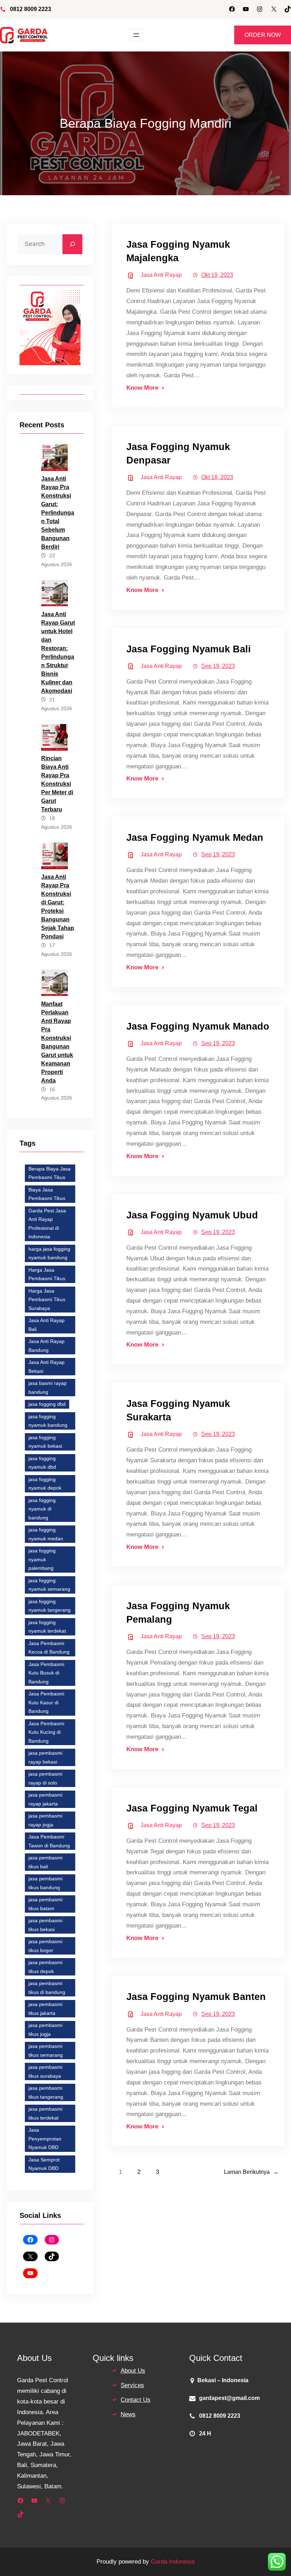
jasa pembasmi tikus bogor (45, 1946)
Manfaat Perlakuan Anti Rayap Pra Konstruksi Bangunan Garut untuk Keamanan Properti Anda (57, 1042)
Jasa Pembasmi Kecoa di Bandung (49, 1648)
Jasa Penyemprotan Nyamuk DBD (45, 2139)
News (128, 2414)
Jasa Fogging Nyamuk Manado (198, 1026)
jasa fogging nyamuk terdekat (47, 1627)
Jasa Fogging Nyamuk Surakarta (178, 1410)
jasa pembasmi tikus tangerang (46, 2092)
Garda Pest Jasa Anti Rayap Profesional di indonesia (47, 1224)
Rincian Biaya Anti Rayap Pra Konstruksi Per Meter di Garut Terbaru (57, 784)
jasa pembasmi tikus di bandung (47, 1988)
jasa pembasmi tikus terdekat (45, 2113)
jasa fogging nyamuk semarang (49, 1585)
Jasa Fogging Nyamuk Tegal (192, 1808)
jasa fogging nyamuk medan (46, 1534)
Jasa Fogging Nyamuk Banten (196, 1997)
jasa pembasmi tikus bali (45, 1862)
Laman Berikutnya (251, 2172)
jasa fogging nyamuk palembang (42, 1559)
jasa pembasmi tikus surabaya (45, 2071)
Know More (142, 388)
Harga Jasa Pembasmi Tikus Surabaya (47, 1300)
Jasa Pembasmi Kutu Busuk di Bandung (46, 1673)
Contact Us (136, 2400)
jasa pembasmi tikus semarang (46, 2051)
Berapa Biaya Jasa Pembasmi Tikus (50, 1173)
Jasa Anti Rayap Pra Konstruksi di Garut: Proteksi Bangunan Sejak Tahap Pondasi (58, 907)
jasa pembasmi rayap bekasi (45, 1757)
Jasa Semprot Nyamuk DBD (44, 2164)
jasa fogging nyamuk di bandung (42, 1509)
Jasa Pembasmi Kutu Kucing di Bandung (46, 1732)
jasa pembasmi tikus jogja (45, 2030)
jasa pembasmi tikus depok (45, 1967)
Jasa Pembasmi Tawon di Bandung (49, 1841)
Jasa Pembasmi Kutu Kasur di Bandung (46, 1702)
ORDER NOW (263, 35)
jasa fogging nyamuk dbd (42, 1463)
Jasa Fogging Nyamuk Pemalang (178, 1613)
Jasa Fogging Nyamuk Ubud (192, 1215)
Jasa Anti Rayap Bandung (46, 1346)
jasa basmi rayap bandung (48, 1388)
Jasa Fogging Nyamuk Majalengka (178, 251)
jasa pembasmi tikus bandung (45, 1883)
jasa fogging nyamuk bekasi (45, 1442)
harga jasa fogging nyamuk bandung (49, 1253)
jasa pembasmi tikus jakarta (45, 2009)
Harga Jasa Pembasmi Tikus (47, 1274)
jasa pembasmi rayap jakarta (45, 1799)
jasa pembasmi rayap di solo (45, 1778)
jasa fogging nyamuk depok (45, 1484)
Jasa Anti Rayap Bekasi (46, 1367)
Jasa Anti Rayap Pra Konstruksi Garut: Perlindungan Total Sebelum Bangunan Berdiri (58, 513)
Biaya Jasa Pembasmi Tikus (47, 1194)
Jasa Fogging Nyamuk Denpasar (178, 453)
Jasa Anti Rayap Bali (46, 1325)
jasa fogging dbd (47, 1404)
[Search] (72, 244)
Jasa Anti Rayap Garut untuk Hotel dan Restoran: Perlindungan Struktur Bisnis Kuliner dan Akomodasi (58, 653)
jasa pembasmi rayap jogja (45, 1820)
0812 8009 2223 (31, 9)
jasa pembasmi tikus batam (45, 1904)
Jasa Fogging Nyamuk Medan (195, 837)
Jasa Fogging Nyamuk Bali (189, 649)
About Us (133, 2371)
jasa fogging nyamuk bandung (48, 1421)
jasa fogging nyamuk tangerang (50, 1606)
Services (132, 2385)
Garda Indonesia (173, 2562)
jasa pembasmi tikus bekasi (45, 1925)
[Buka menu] (136, 35)
